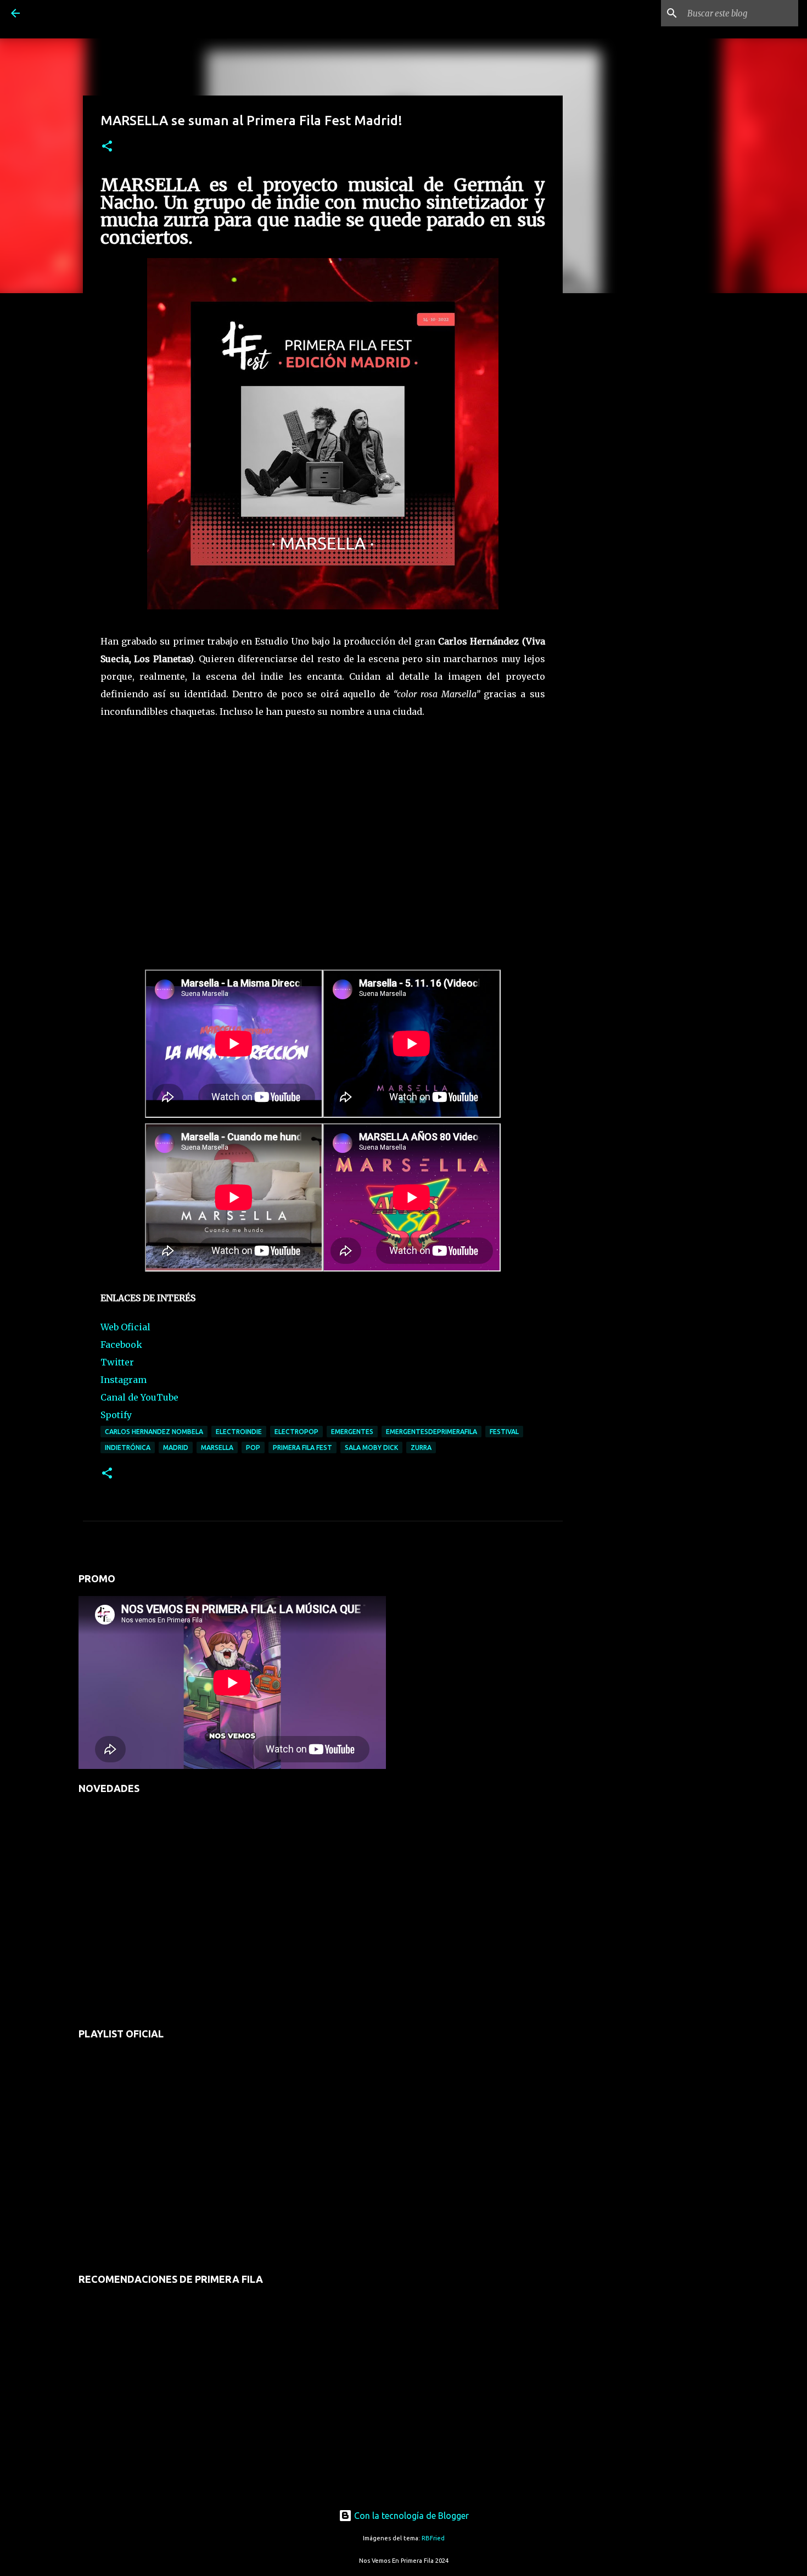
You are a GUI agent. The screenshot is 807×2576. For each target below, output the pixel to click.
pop (253, 1447)
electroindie (239, 1432)
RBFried (433, 2538)
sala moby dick (371, 1447)
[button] (107, 147)
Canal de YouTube (139, 1397)
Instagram (124, 1380)
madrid (176, 1447)
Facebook (121, 1345)
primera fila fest (302, 1447)
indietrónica (128, 1447)
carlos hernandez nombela (154, 1432)
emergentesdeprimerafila (431, 1432)
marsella (217, 1447)
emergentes (352, 1432)
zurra (421, 1447)
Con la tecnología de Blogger (410, 2516)
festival (504, 1432)
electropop (296, 1432)
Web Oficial (125, 1327)
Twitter (117, 1362)
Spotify (116, 1415)
